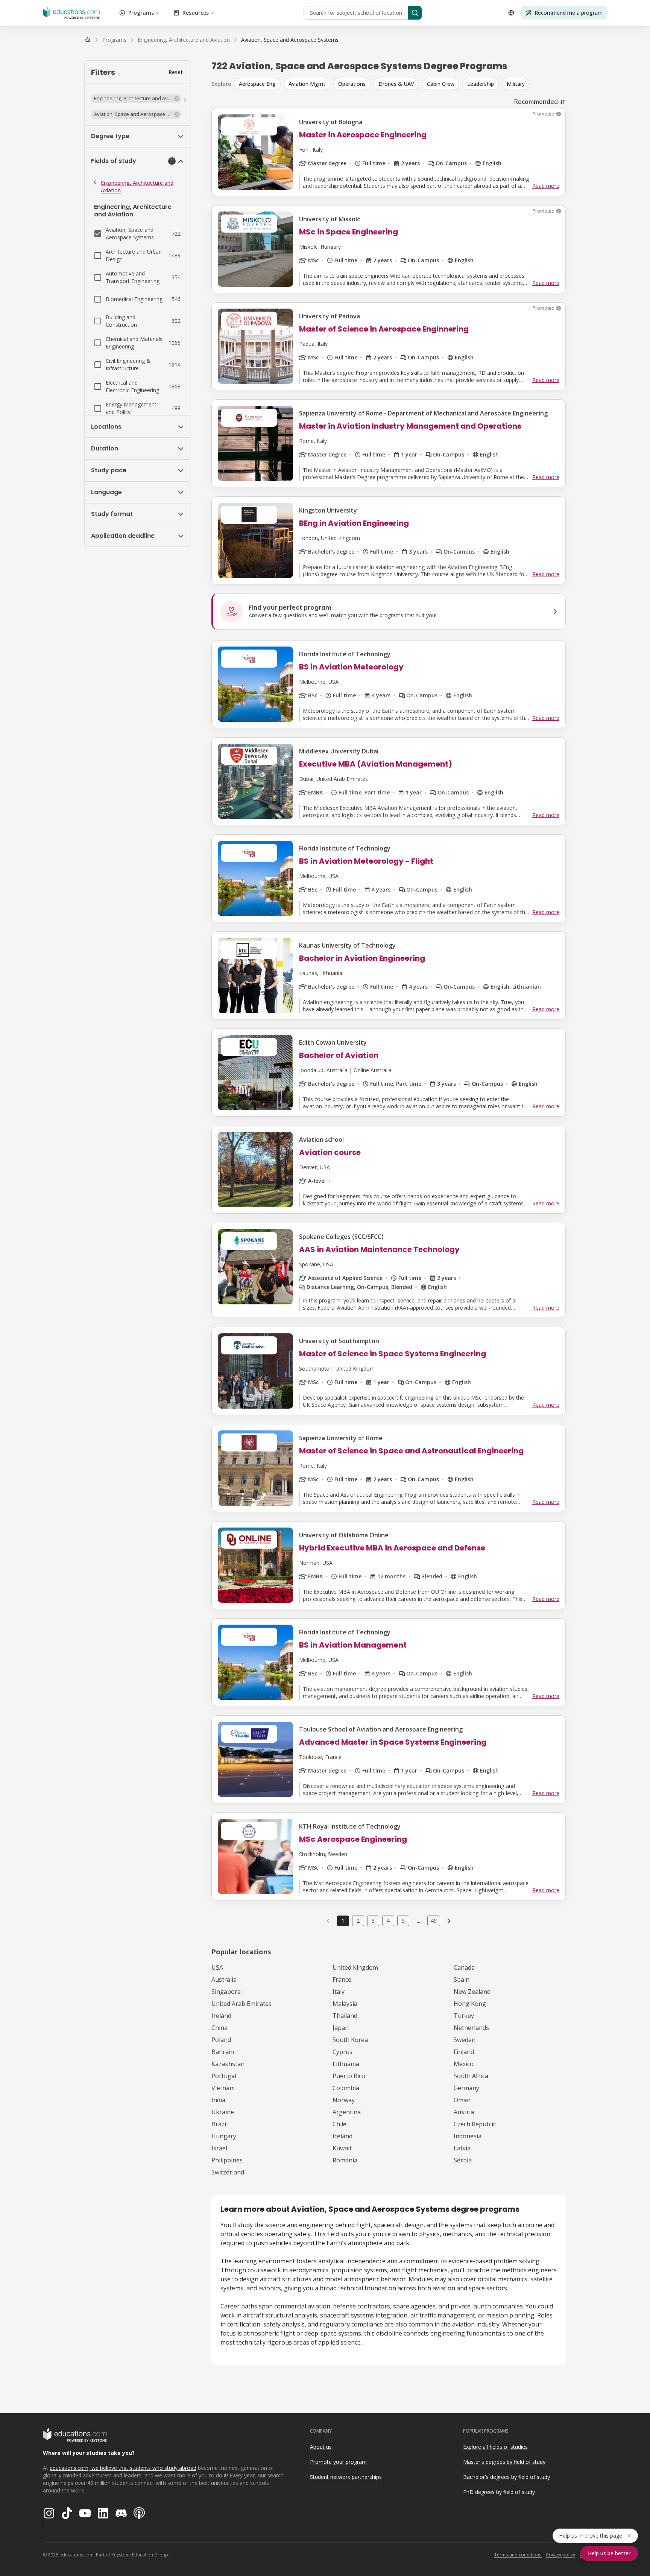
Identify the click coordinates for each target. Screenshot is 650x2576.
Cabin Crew (441, 84)
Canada (464, 1967)
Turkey (464, 2016)
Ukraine (223, 2112)
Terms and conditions (518, 2555)
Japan (341, 2028)
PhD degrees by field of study (499, 2492)
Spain (462, 1980)
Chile (339, 2124)
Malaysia (345, 2004)
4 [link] (388, 1921)
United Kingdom (355, 1967)
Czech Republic (475, 2124)
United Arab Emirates (241, 2004)
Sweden (465, 2040)
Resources (196, 13)
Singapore (226, 1992)
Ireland (221, 2016)
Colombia (346, 2088)
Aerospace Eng (257, 84)
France (342, 1980)
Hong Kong (470, 2004)
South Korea (350, 2040)
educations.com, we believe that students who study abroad (123, 2468)
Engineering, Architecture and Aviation (137, 186)
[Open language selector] (511, 13)
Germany (466, 2088)
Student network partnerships (346, 2477)
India (218, 2100)
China (219, 2028)
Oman (462, 2100)
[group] (400, 84)
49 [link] (434, 1921)
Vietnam (223, 2088)
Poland (221, 2040)
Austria (464, 2112)
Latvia (462, 2148)
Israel (219, 2148)
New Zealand (472, 1992)
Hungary (224, 2136)
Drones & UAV (396, 84)
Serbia (463, 2160)
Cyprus (342, 2052)
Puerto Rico (349, 2076)
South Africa (471, 2076)
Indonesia (468, 2136)
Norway (344, 2100)
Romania (345, 2160)
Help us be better (609, 2553)
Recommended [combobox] (536, 102)
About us (321, 2447)
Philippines (227, 2160)
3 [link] (373, 1921)
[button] (136, 99)
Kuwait (342, 2148)
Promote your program (338, 2462)
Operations (352, 84)
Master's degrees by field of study (504, 2462)
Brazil (219, 2124)
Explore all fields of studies (495, 2447)
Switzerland (228, 2172)
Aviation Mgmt (307, 84)
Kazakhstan (228, 2064)
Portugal (224, 2076)
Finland (464, 2052)
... (418, 1921)
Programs (141, 13)
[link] (290, 40)
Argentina (347, 2112)
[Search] (415, 13)
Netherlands (471, 2028)
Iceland (342, 2136)
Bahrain (223, 2052)
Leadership (481, 84)
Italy (339, 1992)
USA (217, 1967)
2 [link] (358, 1921)
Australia (224, 1980)
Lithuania (346, 2064)
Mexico (464, 2064)
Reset (176, 72)
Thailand (345, 2016)
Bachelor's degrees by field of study (506, 2477)
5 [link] (403, 1921)
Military (516, 84)
